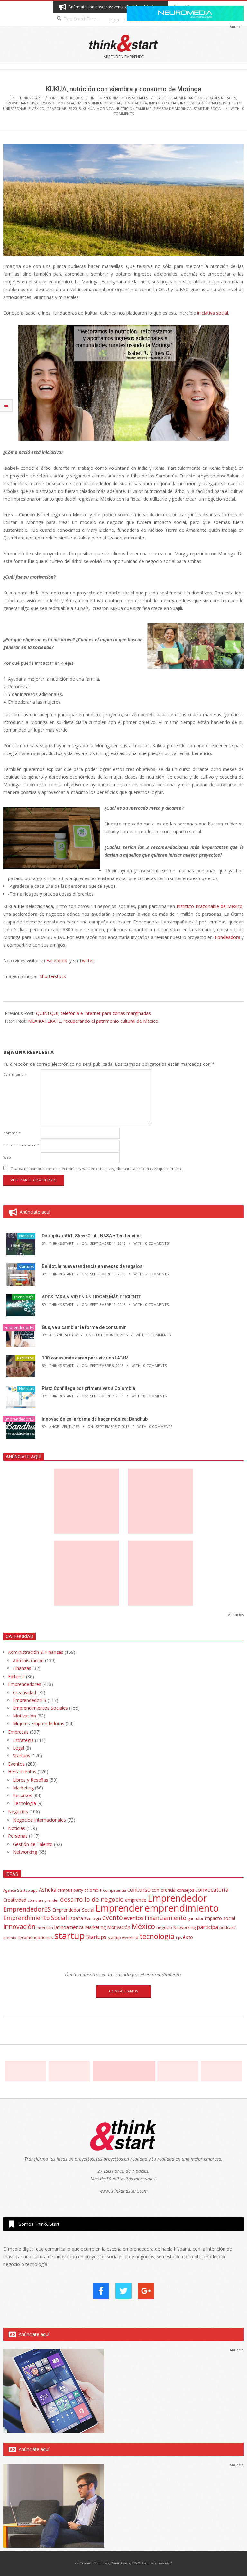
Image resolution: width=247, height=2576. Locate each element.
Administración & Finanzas (36, 1652)
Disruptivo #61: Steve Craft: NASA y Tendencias (91, 1236)
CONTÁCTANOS (123, 1991)
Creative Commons (94, 2563)
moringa (105, 108)
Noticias (26, 1236)
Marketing (23, 1788)
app (34, 1890)
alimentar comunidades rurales (205, 98)
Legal (18, 1748)
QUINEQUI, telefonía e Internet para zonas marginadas (93, 1013)
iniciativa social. (213, 313)
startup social (208, 108)
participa (207, 1927)
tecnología (157, 1936)
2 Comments (157, 1274)
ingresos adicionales (201, 103)
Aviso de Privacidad (157, 2563)
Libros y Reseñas (31, 1780)
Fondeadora (135, 103)
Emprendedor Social (73, 1910)
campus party (70, 1890)
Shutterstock (53, 976)
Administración (28, 1660)
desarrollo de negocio (92, 1899)
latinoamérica (69, 1927)
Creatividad (24, 1693)
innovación (19, 1926)
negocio (164, 1927)
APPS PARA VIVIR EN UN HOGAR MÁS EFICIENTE (91, 1297)
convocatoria (212, 1890)
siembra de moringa (173, 108)
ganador (196, 1918)
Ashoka (48, 1890)
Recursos (25, 1358)
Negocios (18, 1811)
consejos (185, 1890)
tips (179, 1937)
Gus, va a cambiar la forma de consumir (84, 1327)
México (143, 1926)
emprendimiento (182, 1908)
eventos (134, 1918)
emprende (136, 1900)
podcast (227, 1927)
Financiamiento (165, 1918)
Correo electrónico (21, 1145)
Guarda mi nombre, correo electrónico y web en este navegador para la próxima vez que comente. (97, 1168)
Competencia (114, 1890)
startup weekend (123, 1937)
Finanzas (22, 1668)
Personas (18, 1836)
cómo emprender (43, 1900)
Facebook (57, 961)
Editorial (16, 1676)
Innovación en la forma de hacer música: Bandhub (95, 1419)
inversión (45, 1927)
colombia (93, 1890)
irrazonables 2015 (64, 108)
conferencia (164, 1890)
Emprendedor (177, 1898)
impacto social (164, 103)
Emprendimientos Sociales (123, 98)
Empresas (18, 1732)
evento (113, 1917)
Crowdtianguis (20, 103)
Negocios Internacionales (39, 1820)
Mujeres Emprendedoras (39, 1723)
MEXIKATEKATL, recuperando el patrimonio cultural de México (93, 1021)
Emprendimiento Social (99, 103)
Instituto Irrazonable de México (210, 906)
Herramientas (22, 1772)
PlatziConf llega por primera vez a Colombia (88, 1388)
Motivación (24, 1716)
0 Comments (157, 1243)
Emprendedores (25, 1684)
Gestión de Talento (33, 1844)
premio (10, 1937)
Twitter (87, 961)
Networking (25, 1852)
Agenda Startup (17, 1890)
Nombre (12, 1133)
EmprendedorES (19, 1328)
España (76, 1918)
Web (7, 1157)
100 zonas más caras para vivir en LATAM (85, 1358)
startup (70, 1935)
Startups (26, 1266)
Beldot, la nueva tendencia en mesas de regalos (92, 1266)
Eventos (16, 1764)
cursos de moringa (56, 103)
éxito (188, 1937)
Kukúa (89, 108)
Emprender (119, 1908)
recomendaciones (35, 1937)
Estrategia (23, 1740)
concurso (139, 1890)
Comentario (15, 1074)
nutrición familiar (133, 108)
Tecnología (24, 1297)
